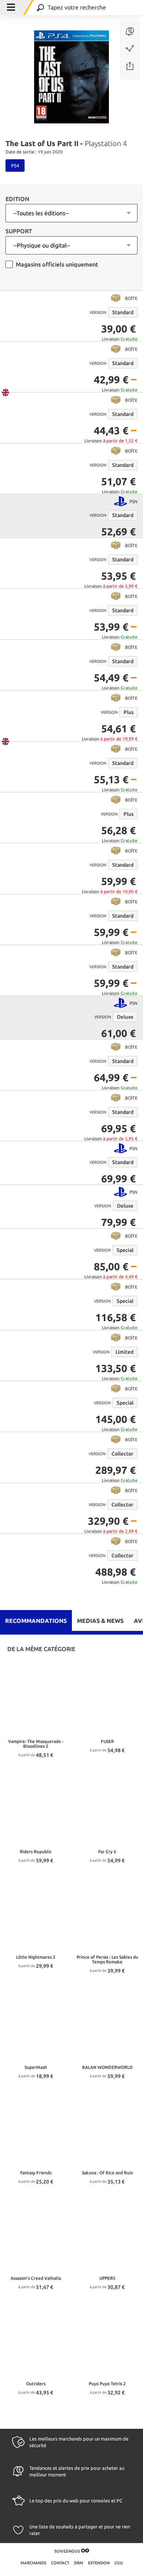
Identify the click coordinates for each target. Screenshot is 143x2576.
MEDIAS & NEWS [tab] (100, 1621)
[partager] (130, 66)
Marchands (34, 2563)
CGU (119, 2563)
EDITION (17, 199)
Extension (99, 2563)
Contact (61, 2563)
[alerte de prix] (130, 32)
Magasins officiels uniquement (57, 264)
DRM (79, 2563)
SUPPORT (19, 231)
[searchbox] (95, 8)
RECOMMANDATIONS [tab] (36, 1621)
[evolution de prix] (130, 49)
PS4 (15, 166)
